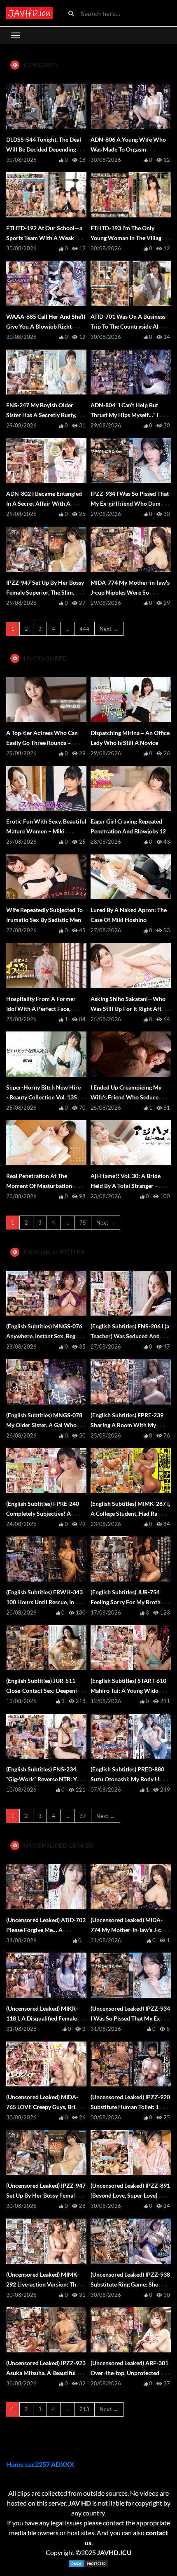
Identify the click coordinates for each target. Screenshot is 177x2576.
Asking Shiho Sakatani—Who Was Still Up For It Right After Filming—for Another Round (129, 1009)
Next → (109, 629)
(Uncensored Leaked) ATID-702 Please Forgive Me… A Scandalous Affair (46, 1930)
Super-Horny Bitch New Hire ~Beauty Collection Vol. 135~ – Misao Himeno (45, 1097)
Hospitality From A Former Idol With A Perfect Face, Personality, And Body (41, 1009)
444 (84, 629)
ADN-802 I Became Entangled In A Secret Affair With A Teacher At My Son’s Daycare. (44, 503)
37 (83, 1816)
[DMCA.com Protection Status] (88, 2564)
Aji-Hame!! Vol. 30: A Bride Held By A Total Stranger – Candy (126, 1186)
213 (84, 2409)
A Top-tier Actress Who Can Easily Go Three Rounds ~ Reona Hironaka (42, 743)
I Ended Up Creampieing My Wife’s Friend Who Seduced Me (126, 1097)
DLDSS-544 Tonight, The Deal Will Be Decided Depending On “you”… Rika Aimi (46, 149)
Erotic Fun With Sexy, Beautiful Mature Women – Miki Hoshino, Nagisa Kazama (46, 831)
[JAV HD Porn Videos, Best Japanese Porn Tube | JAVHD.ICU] (29, 13)
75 (83, 1223)
